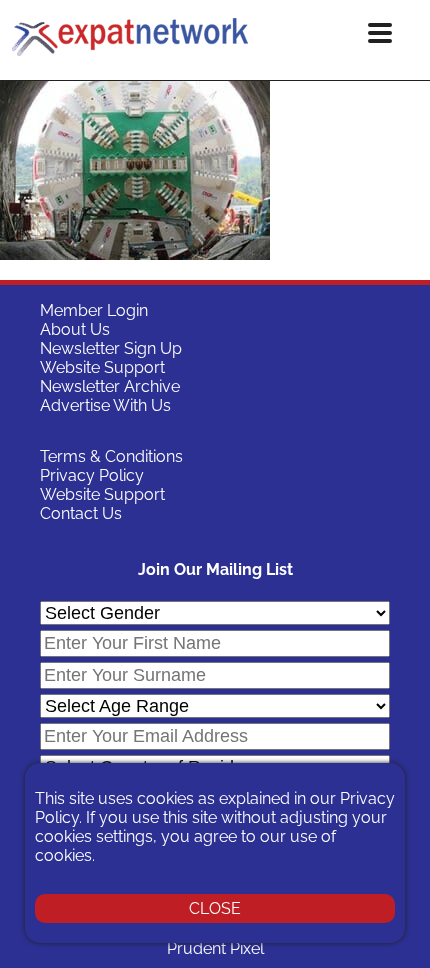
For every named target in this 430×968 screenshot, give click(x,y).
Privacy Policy (92, 475)
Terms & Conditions (111, 456)
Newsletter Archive (110, 386)
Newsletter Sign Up (111, 348)
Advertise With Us (105, 405)
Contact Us (81, 513)
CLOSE (215, 908)
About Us (75, 329)
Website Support (102, 367)
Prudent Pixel (215, 948)
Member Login (94, 310)
